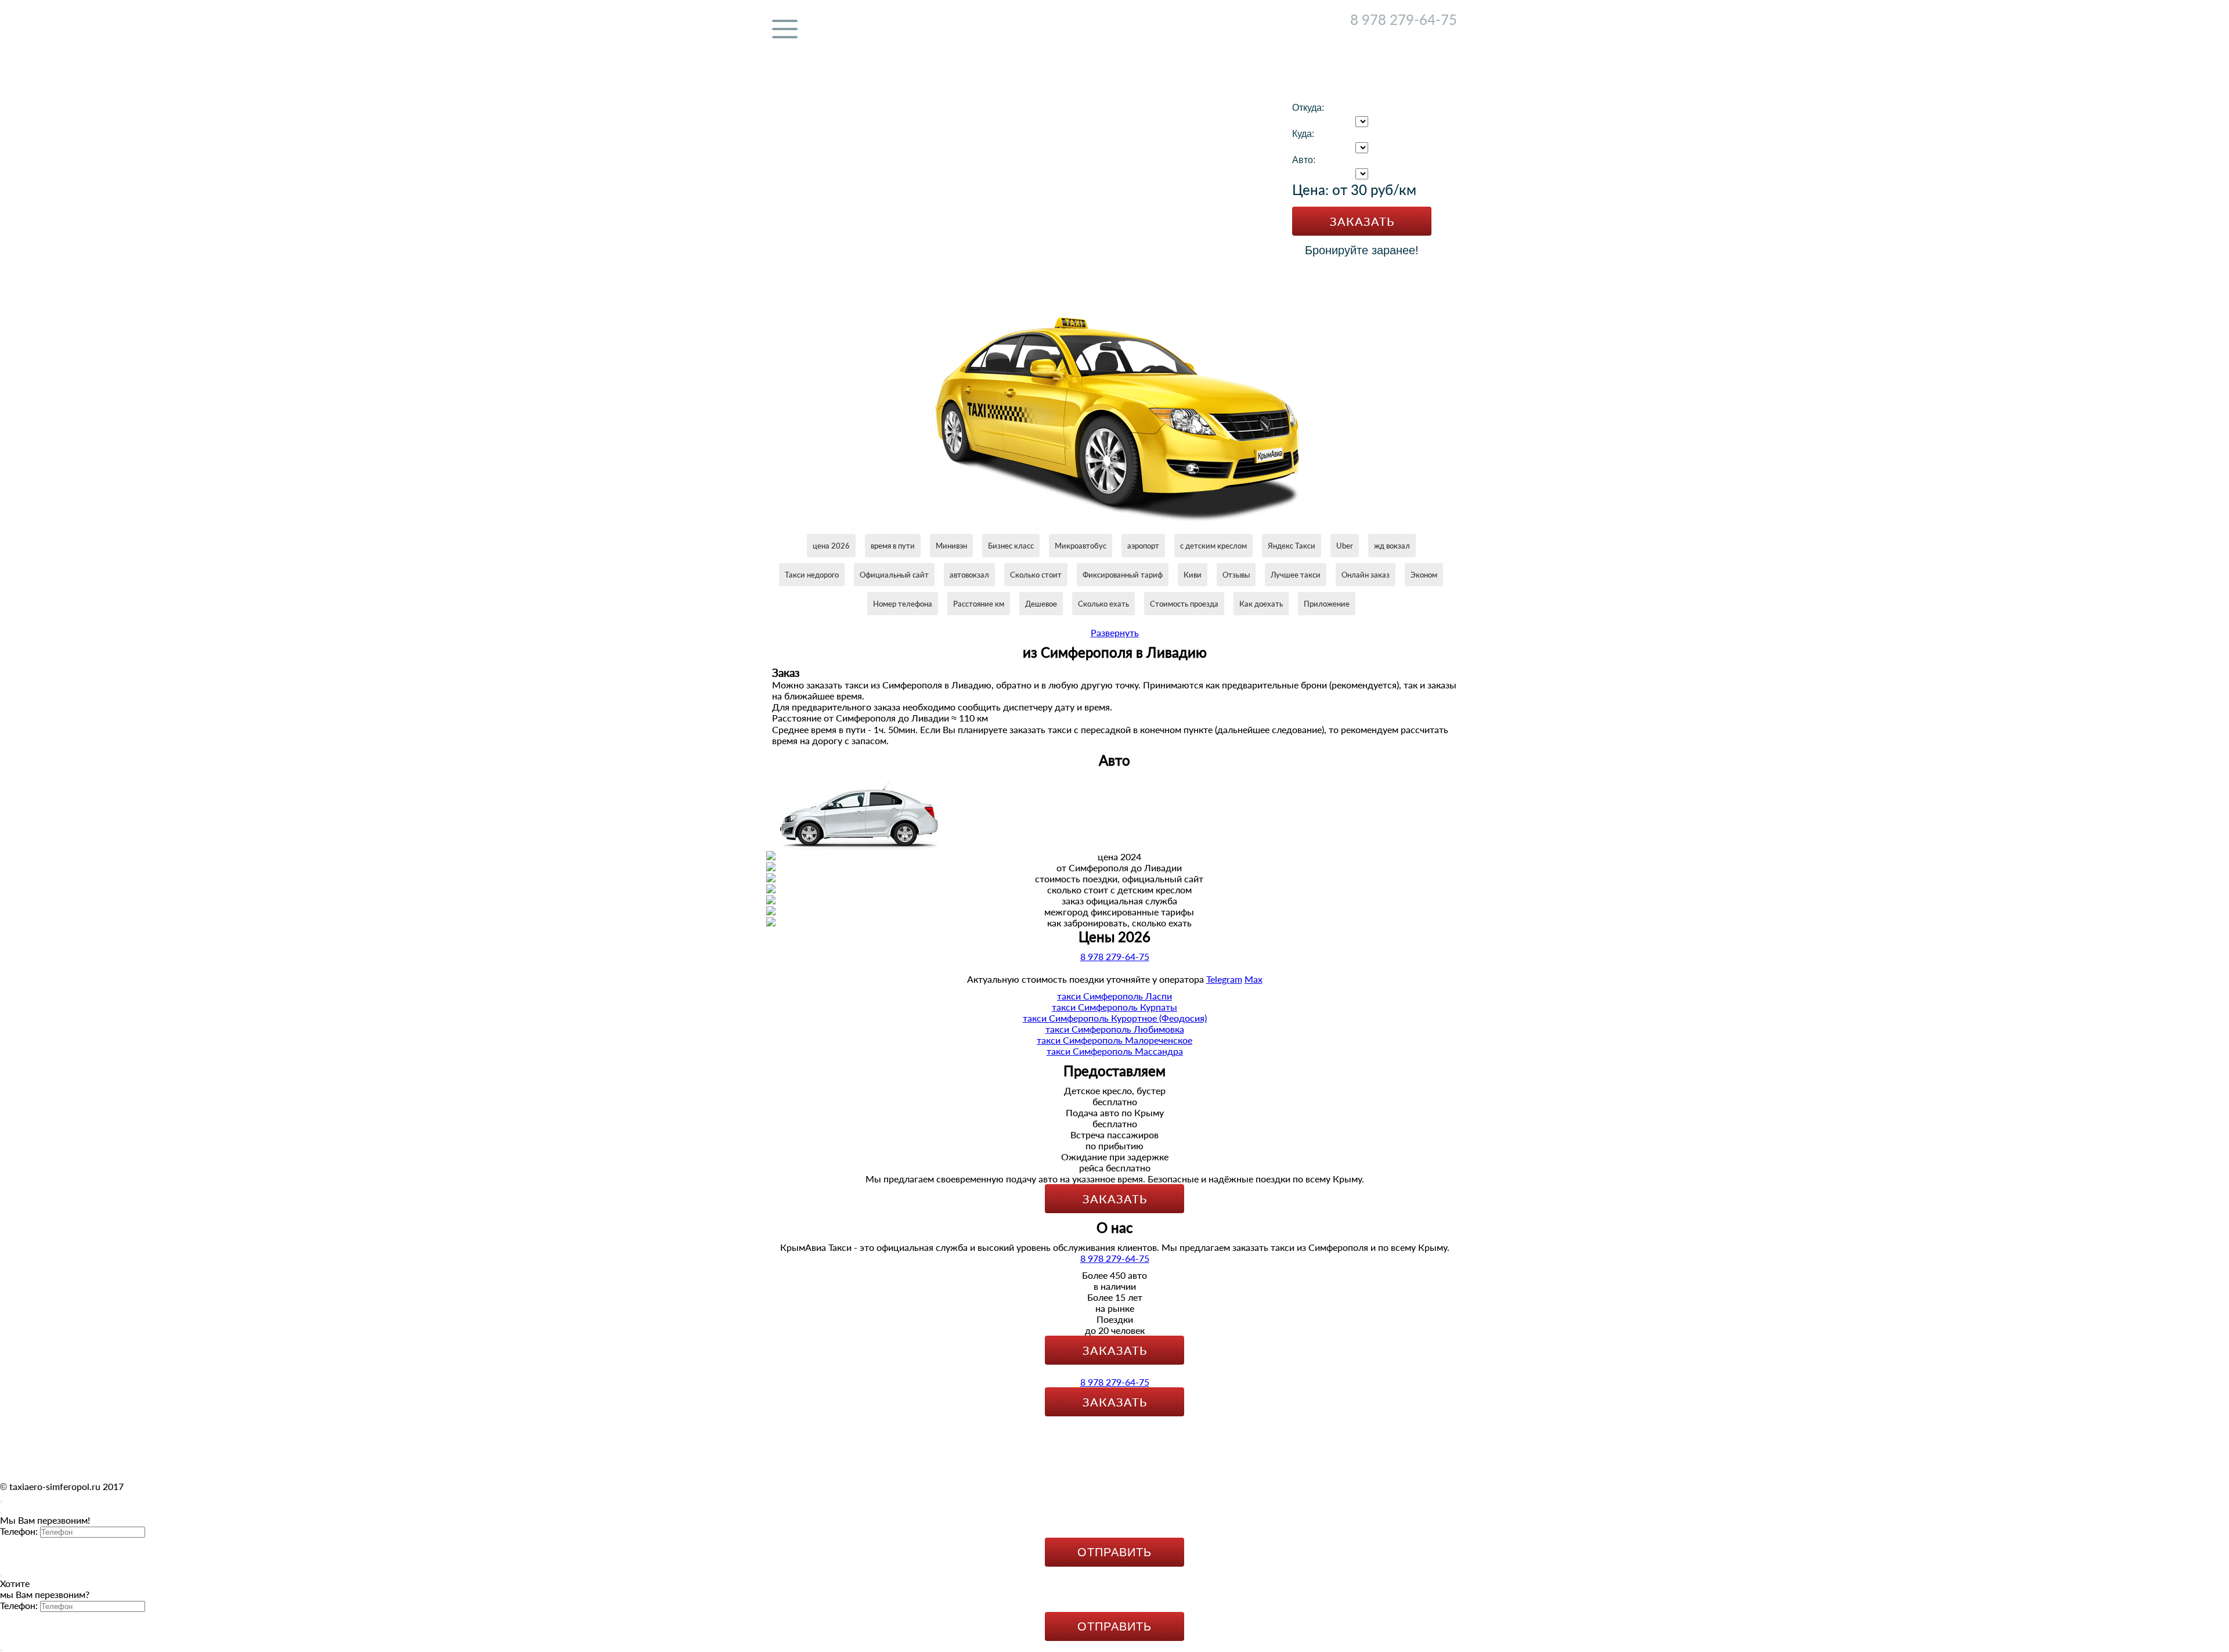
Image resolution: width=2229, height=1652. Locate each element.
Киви (1193, 575)
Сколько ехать (1103, 604)
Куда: (1303, 134)
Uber (1345, 546)
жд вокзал (1392, 546)
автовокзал (969, 575)
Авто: (1304, 160)
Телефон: (19, 1531)
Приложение (1327, 604)
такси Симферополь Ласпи (1114, 996)
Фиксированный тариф (1123, 575)
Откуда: (1308, 108)
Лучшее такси (1296, 575)
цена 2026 (831, 546)
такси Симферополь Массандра (1115, 1051)
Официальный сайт (894, 575)
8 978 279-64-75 (1404, 19)
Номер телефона (903, 604)
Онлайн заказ (1366, 575)
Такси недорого (812, 575)
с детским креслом (1213, 546)
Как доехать (1261, 604)
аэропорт (1143, 546)
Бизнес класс (1011, 546)
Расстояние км (979, 604)
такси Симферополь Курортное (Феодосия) (1115, 1018)
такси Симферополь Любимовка (1115, 1029)
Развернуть (1115, 632)
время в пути (893, 546)
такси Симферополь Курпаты (1114, 1007)
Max (1448, 35)
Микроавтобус (1081, 546)
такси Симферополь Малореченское (1114, 1040)
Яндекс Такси (1292, 546)
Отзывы (1236, 575)
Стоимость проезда (1184, 604)
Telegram (1413, 35)
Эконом (1424, 575)
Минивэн (951, 546)
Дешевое (1041, 604)
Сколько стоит (1036, 575)
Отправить (1114, 1552)
